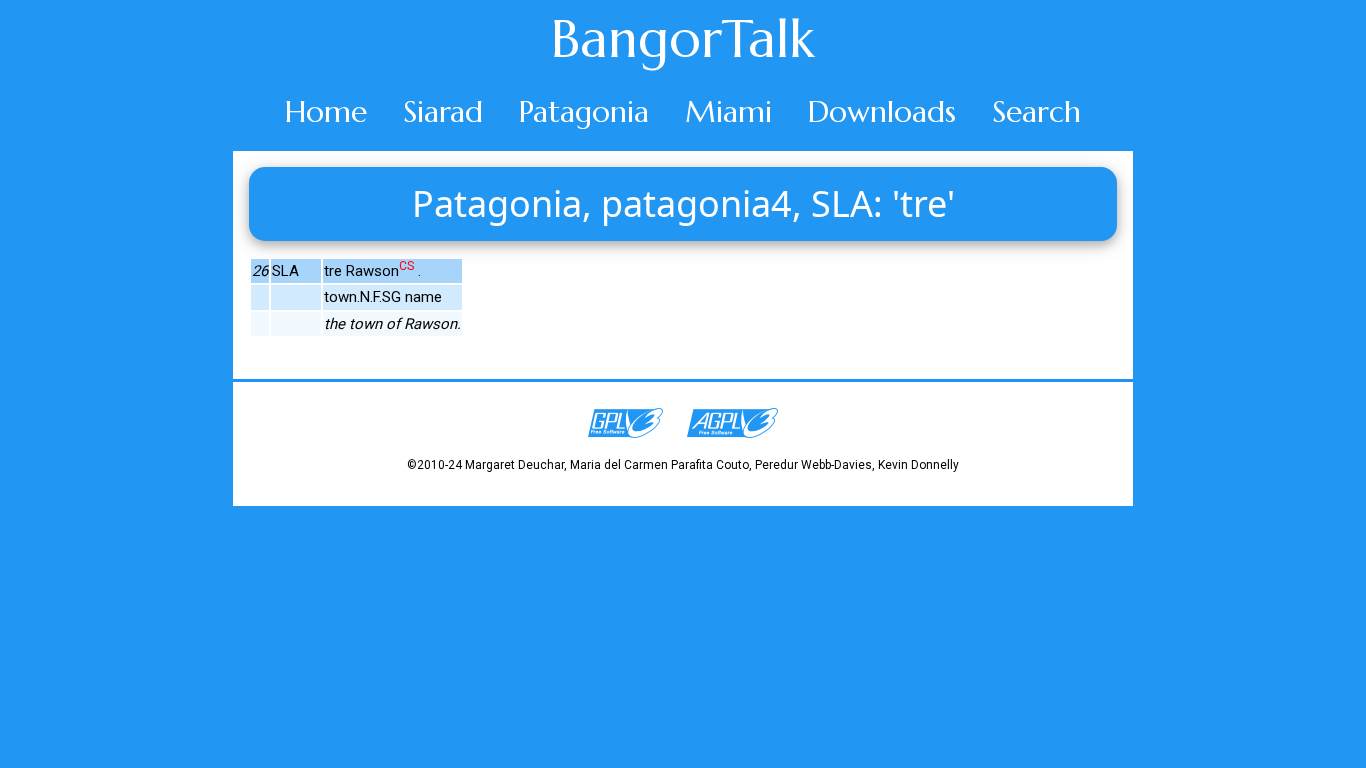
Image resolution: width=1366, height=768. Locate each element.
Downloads (882, 111)
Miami (728, 111)
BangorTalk (683, 39)
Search (1036, 111)
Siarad (443, 111)
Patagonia (584, 111)
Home (326, 111)
